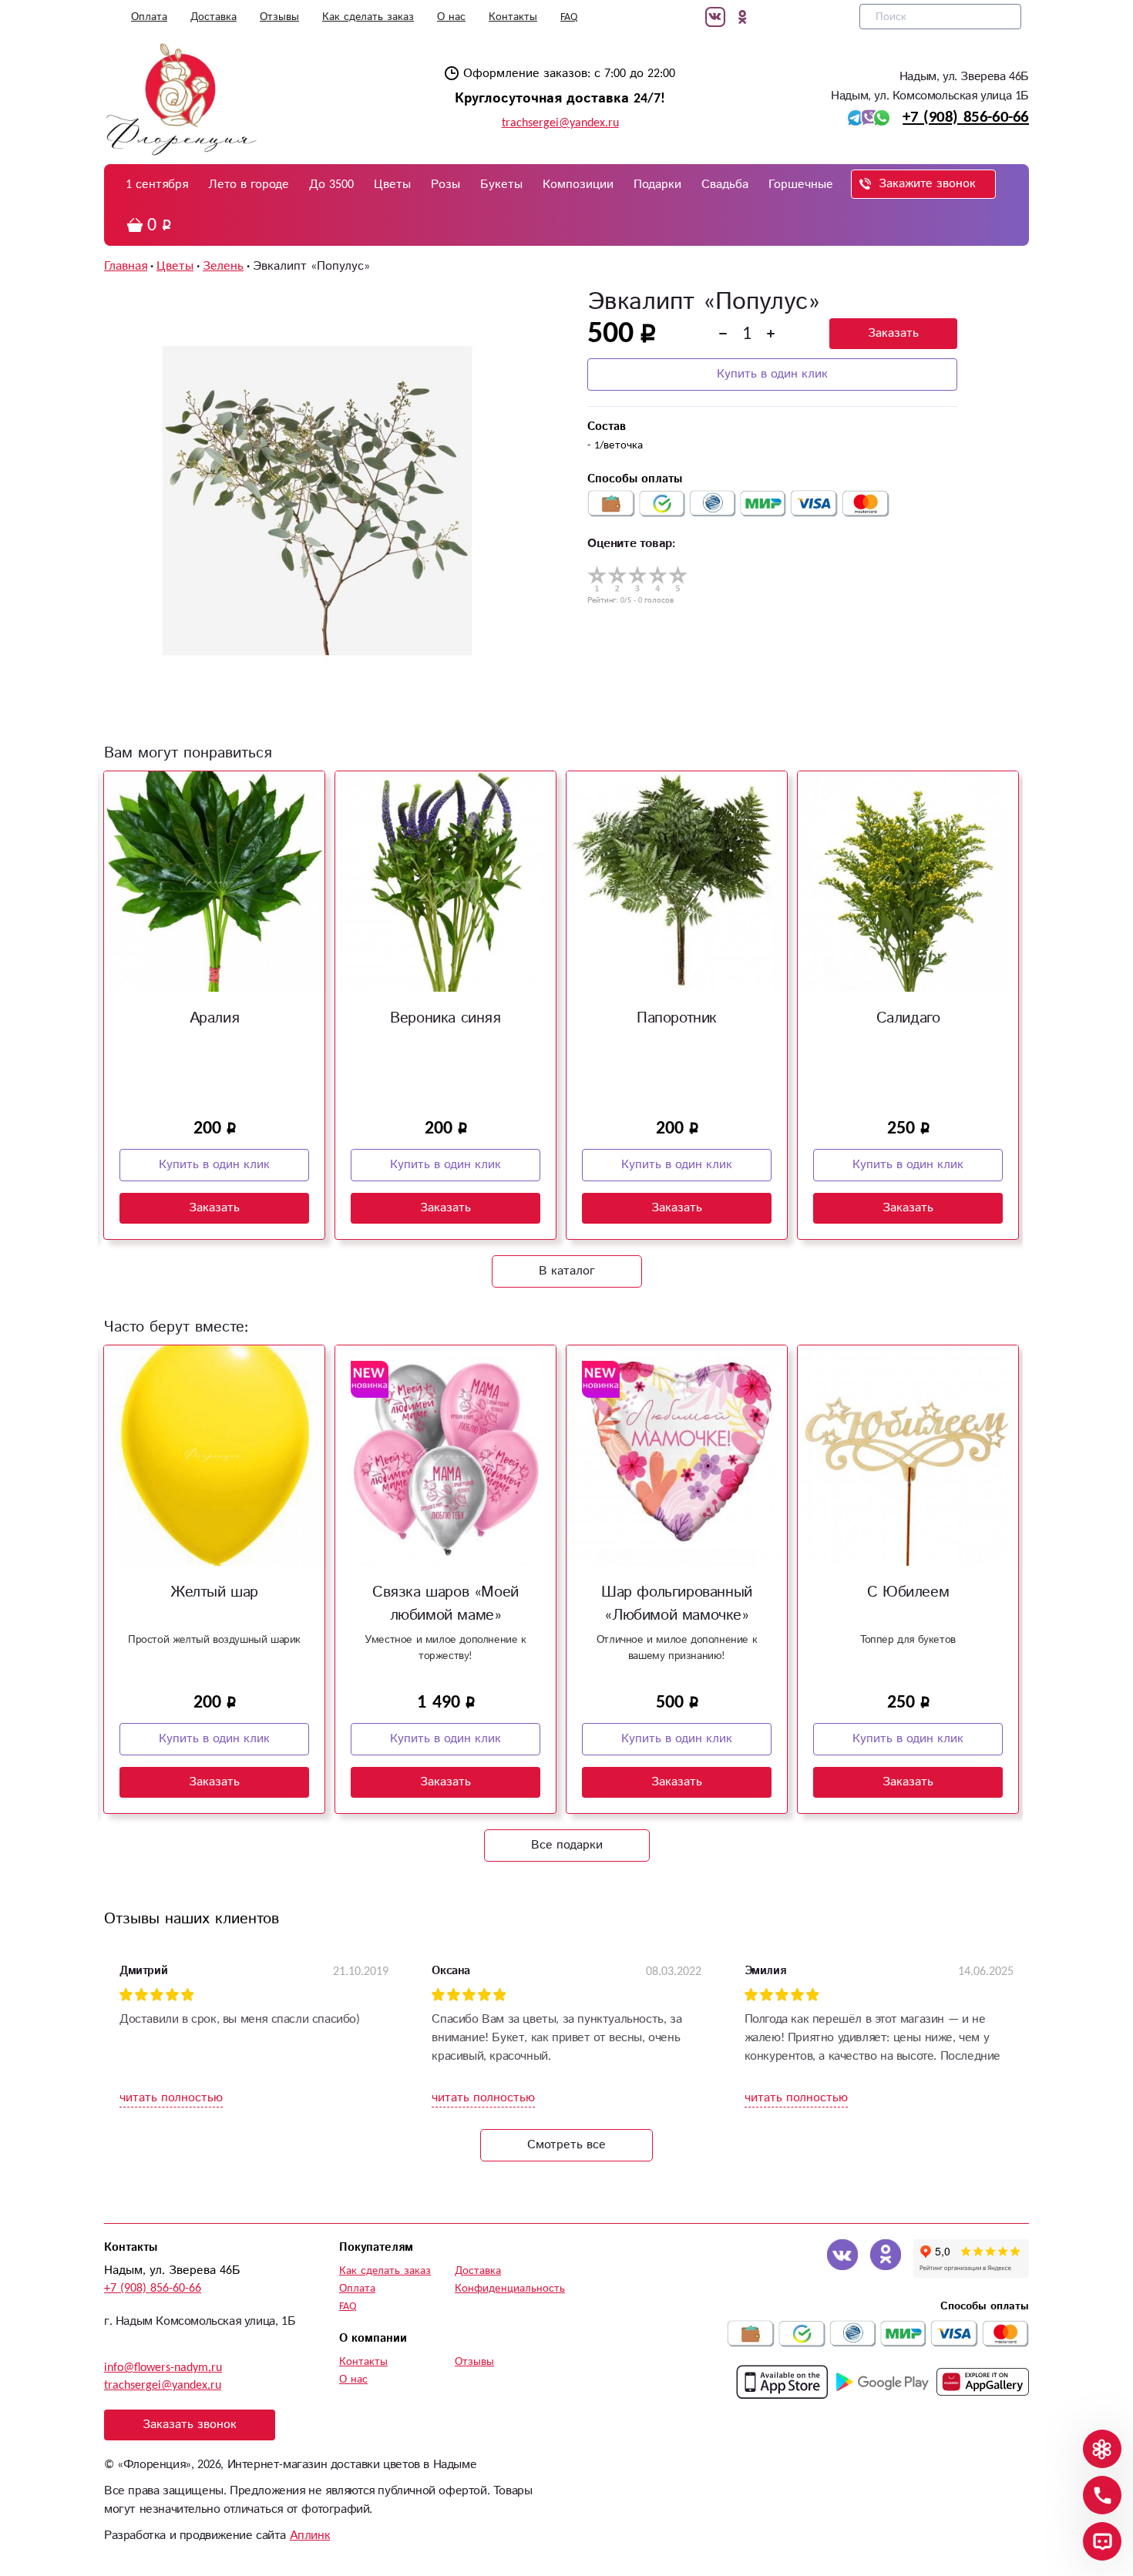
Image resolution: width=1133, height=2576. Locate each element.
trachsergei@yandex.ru (560, 123)
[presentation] (114, 989)
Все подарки (567, 1845)
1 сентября (157, 185)
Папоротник (677, 1018)
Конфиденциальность (510, 2289)
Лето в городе (249, 185)
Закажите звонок (927, 184)
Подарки (657, 185)
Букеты (501, 185)
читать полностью (171, 2098)
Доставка (213, 17)
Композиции (578, 185)
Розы (445, 185)
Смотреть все (566, 2145)
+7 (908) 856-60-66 (966, 117)
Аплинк (310, 2536)
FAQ (569, 17)
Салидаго (908, 1018)
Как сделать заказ (368, 17)
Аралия (215, 1018)
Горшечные (801, 185)
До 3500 (331, 185)
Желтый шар (214, 1592)
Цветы (392, 185)
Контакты (513, 17)
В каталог (567, 1271)
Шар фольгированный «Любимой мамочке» (677, 1604)
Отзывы (279, 17)
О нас (451, 17)
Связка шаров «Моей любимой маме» (445, 1604)
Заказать (893, 333)
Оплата (149, 17)
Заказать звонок (190, 2425)
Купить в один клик (772, 374)
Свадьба (725, 185)
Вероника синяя (445, 1018)
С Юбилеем (908, 1592)
